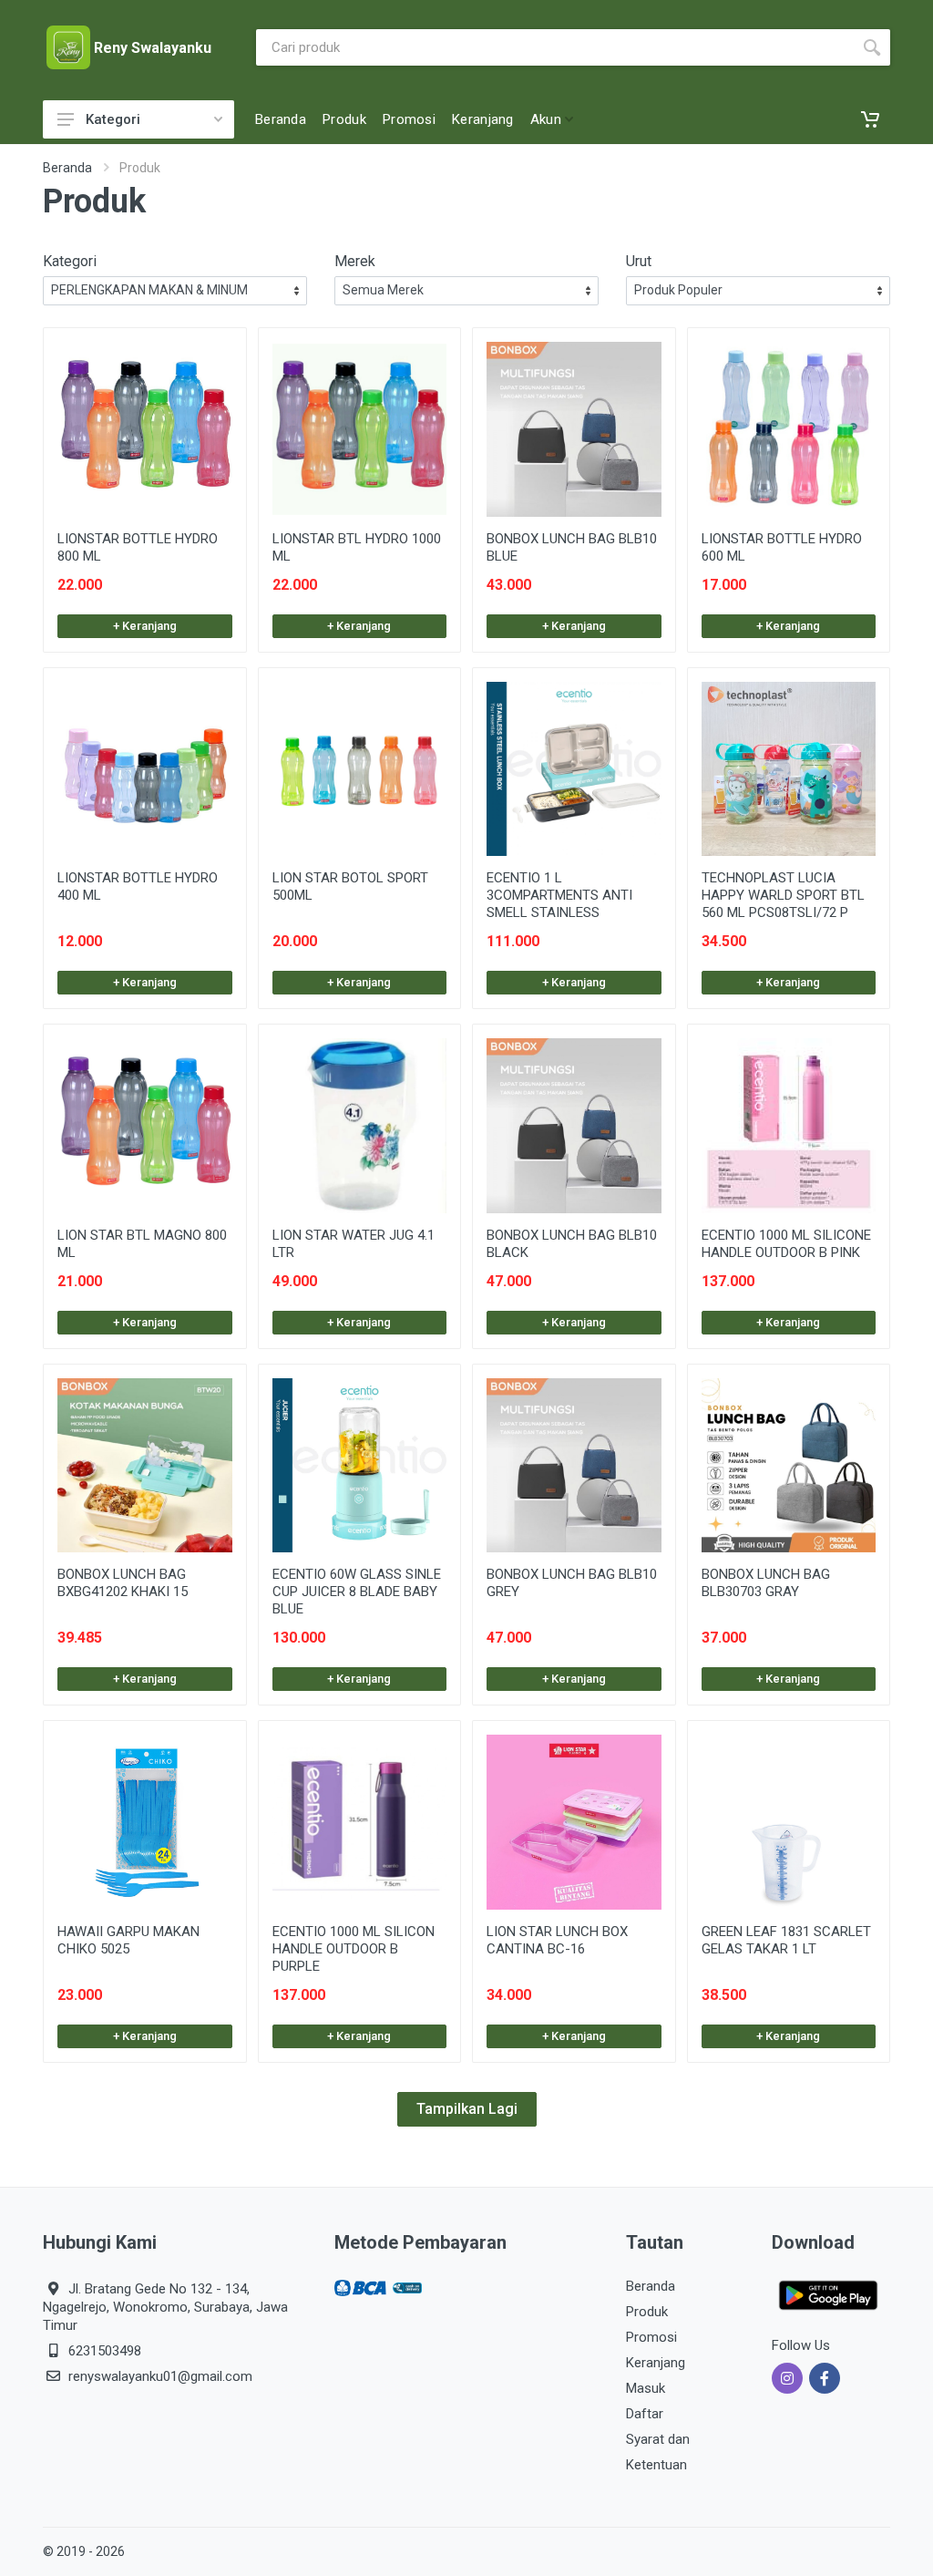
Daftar (645, 2414)
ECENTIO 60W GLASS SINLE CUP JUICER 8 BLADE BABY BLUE (357, 1592)
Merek (355, 261)
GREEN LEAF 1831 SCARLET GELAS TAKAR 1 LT (786, 1940)
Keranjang (656, 2363)
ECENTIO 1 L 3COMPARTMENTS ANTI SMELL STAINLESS (559, 895)
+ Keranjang (145, 626)
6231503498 (105, 2351)
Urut (639, 261)
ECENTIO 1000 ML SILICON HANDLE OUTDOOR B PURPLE (354, 1949)
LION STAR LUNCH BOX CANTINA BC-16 (557, 1940)
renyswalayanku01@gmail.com (160, 2376)
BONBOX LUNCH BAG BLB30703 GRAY (766, 1583)
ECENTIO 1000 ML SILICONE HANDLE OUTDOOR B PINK (786, 1244)
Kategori (113, 119)
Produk (647, 2312)
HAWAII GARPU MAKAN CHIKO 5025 (128, 1940)
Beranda (67, 168)
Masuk (646, 2388)
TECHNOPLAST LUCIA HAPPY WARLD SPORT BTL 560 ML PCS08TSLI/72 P (783, 895)
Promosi (651, 2337)
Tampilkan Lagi (467, 2109)
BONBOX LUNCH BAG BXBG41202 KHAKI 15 (123, 1583)
